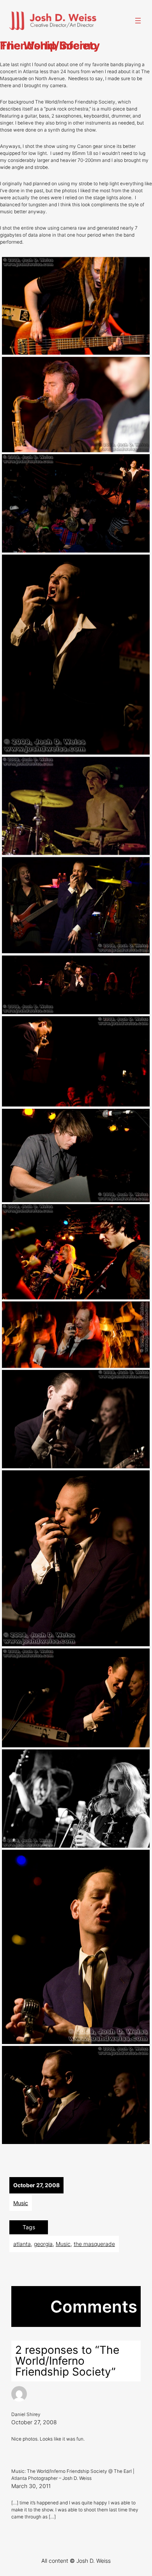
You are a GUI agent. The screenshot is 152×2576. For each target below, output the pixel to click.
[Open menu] (138, 21)
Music (21, 2203)
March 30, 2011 (31, 2486)
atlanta (22, 2244)
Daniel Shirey (26, 2414)
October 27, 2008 (34, 2422)
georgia (43, 2244)
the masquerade (94, 2244)
